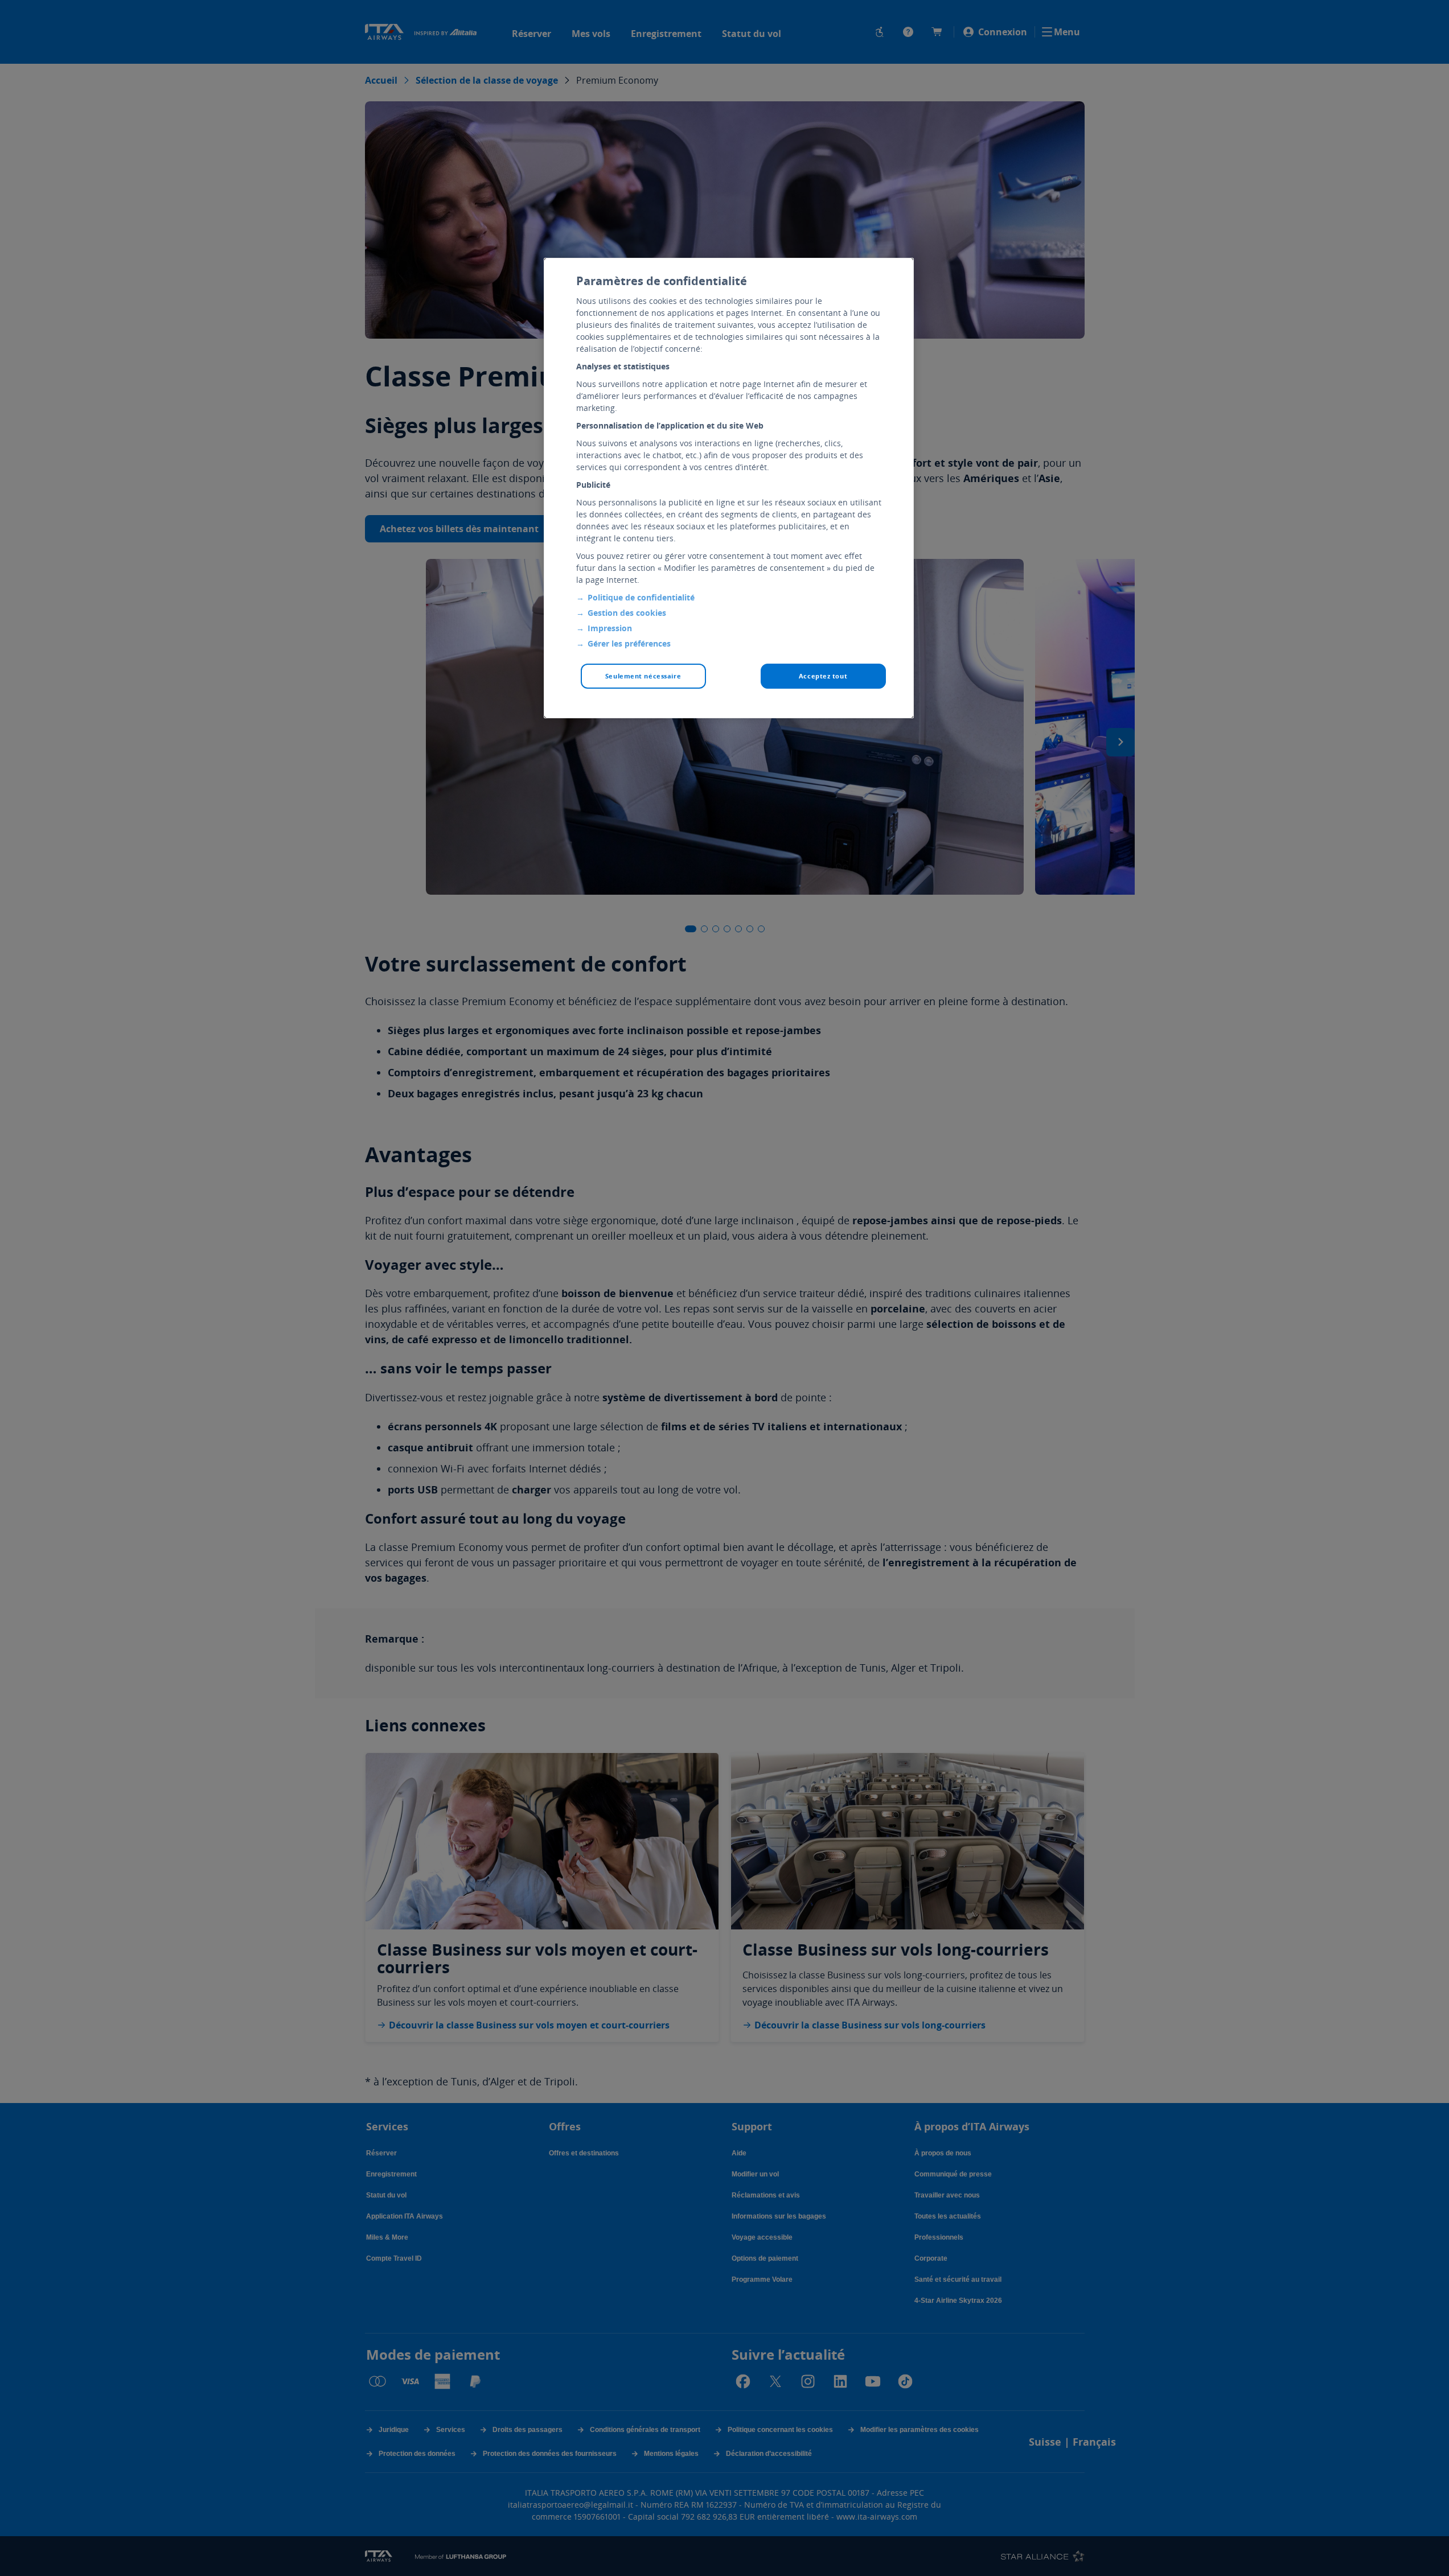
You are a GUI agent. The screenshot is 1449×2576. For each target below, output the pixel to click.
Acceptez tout (823, 676)
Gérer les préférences (629, 643)
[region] (729, 488)
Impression (610, 628)
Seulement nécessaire (643, 676)
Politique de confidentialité (641, 597)
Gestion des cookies (627, 613)
